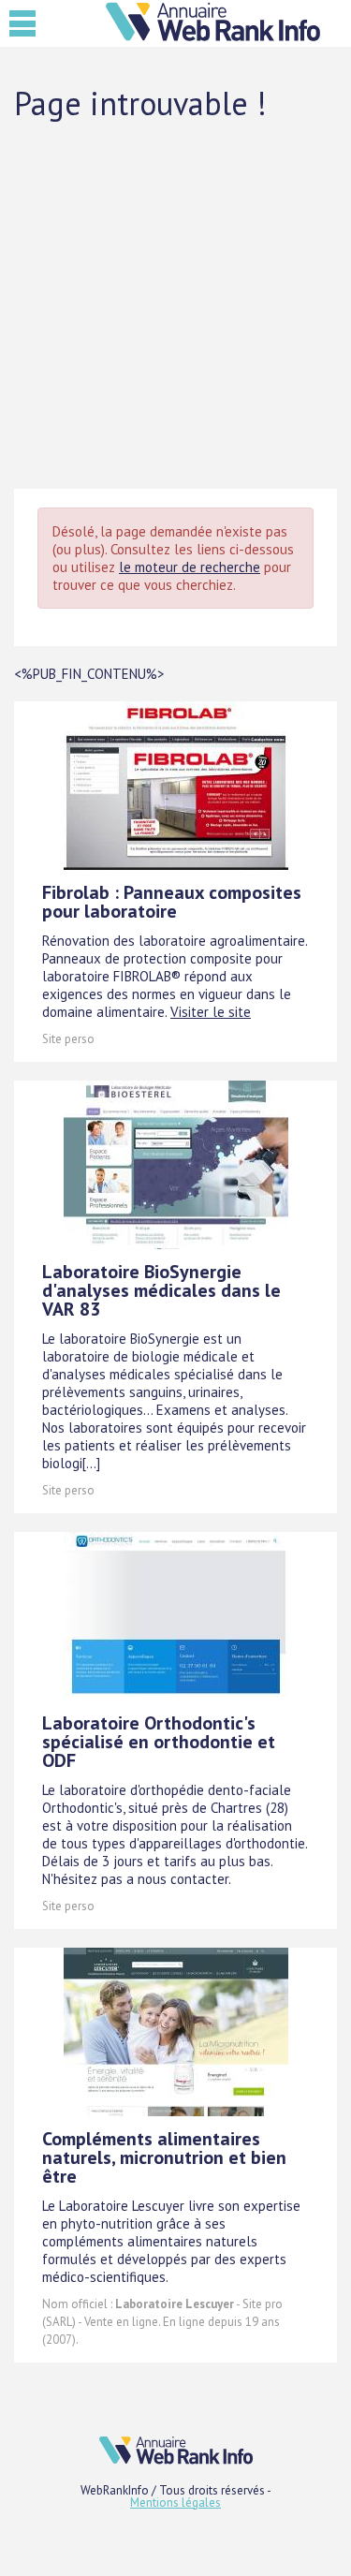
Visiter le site (211, 1012)
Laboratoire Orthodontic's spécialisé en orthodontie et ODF (159, 1742)
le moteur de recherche (190, 567)
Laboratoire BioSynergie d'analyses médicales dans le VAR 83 (161, 1290)
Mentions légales (175, 2502)
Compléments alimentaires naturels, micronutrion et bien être (164, 2157)
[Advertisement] (175, 304)
